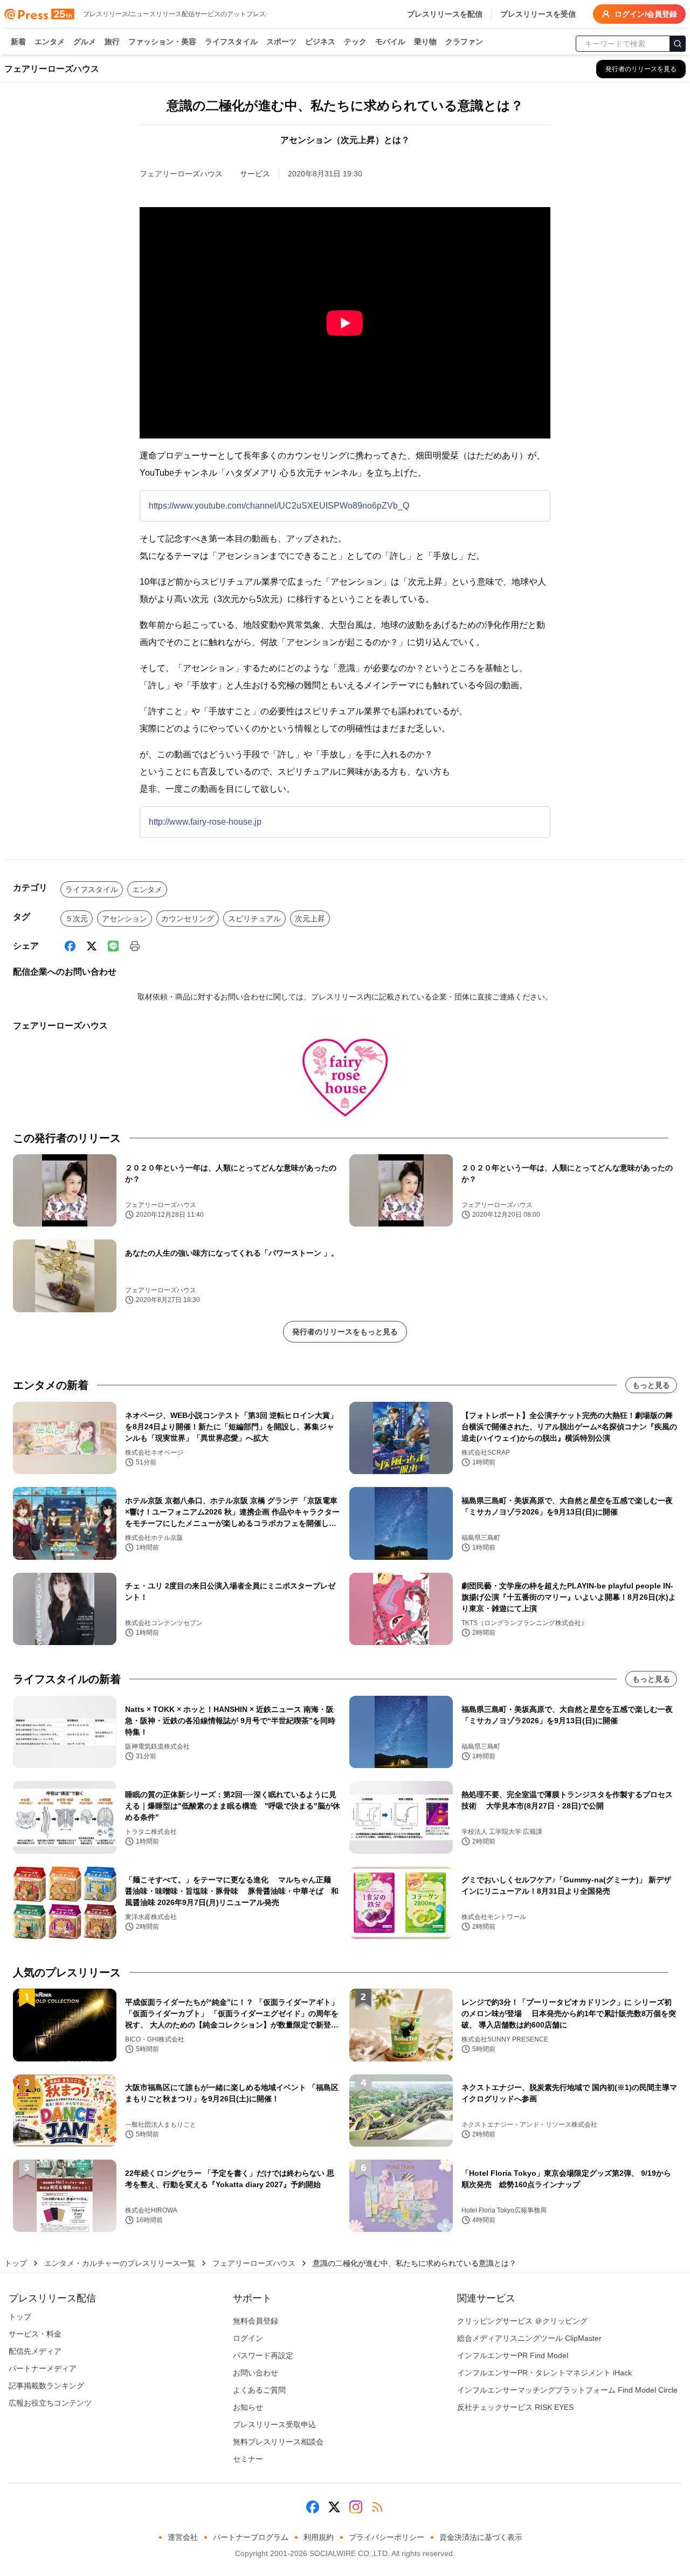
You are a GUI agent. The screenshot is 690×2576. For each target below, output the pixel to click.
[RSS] (377, 2507)
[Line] (113, 946)
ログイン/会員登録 (646, 14)
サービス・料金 (35, 2334)
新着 (18, 42)
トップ (16, 2263)
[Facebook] (70, 946)
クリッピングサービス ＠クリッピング (522, 2321)
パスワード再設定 (263, 2355)
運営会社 (183, 2537)
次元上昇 (310, 919)
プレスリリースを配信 (445, 14)
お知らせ (248, 2407)
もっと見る (651, 1385)
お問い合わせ (256, 2373)
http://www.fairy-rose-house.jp (205, 822)
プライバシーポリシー (387, 2537)
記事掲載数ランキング (46, 2386)
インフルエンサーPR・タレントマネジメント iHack (544, 2373)
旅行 (112, 42)
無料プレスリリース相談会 (278, 2442)
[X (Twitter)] (92, 946)
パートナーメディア (43, 2368)
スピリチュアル (254, 919)
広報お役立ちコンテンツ (50, 2403)
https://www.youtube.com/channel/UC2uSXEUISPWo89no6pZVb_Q (279, 506)
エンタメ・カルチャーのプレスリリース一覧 (120, 2263)
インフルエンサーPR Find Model (513, 2355)
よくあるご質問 (259, 2390)
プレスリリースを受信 (538, 14)
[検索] (678, 44)
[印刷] (135, 946)
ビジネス (320, 42)
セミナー (248, 2459)
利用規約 (319, 2537)
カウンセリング (188, 919)
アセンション (125, 919)
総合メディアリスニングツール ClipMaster (529, 2338)
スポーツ (281, 42)
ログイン (248, 2338)
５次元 (77, 919)
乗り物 (425, 42)
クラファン (464, 42)
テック (355, 42)
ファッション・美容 (162, 42)
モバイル (390, 42)
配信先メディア (35, 2351)
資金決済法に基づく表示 (481, 2537)
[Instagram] (356, 2507)
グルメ (85, 42)
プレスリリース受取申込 (274, 2424)
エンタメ (50, 42)
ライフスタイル (231, 42)
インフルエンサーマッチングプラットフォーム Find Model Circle (567, 2390)
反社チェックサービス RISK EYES (515, 2407)
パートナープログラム (251, 2537)
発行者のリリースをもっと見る (345, 1332)
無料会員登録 (256, 2321)
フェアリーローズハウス (181, 174)
